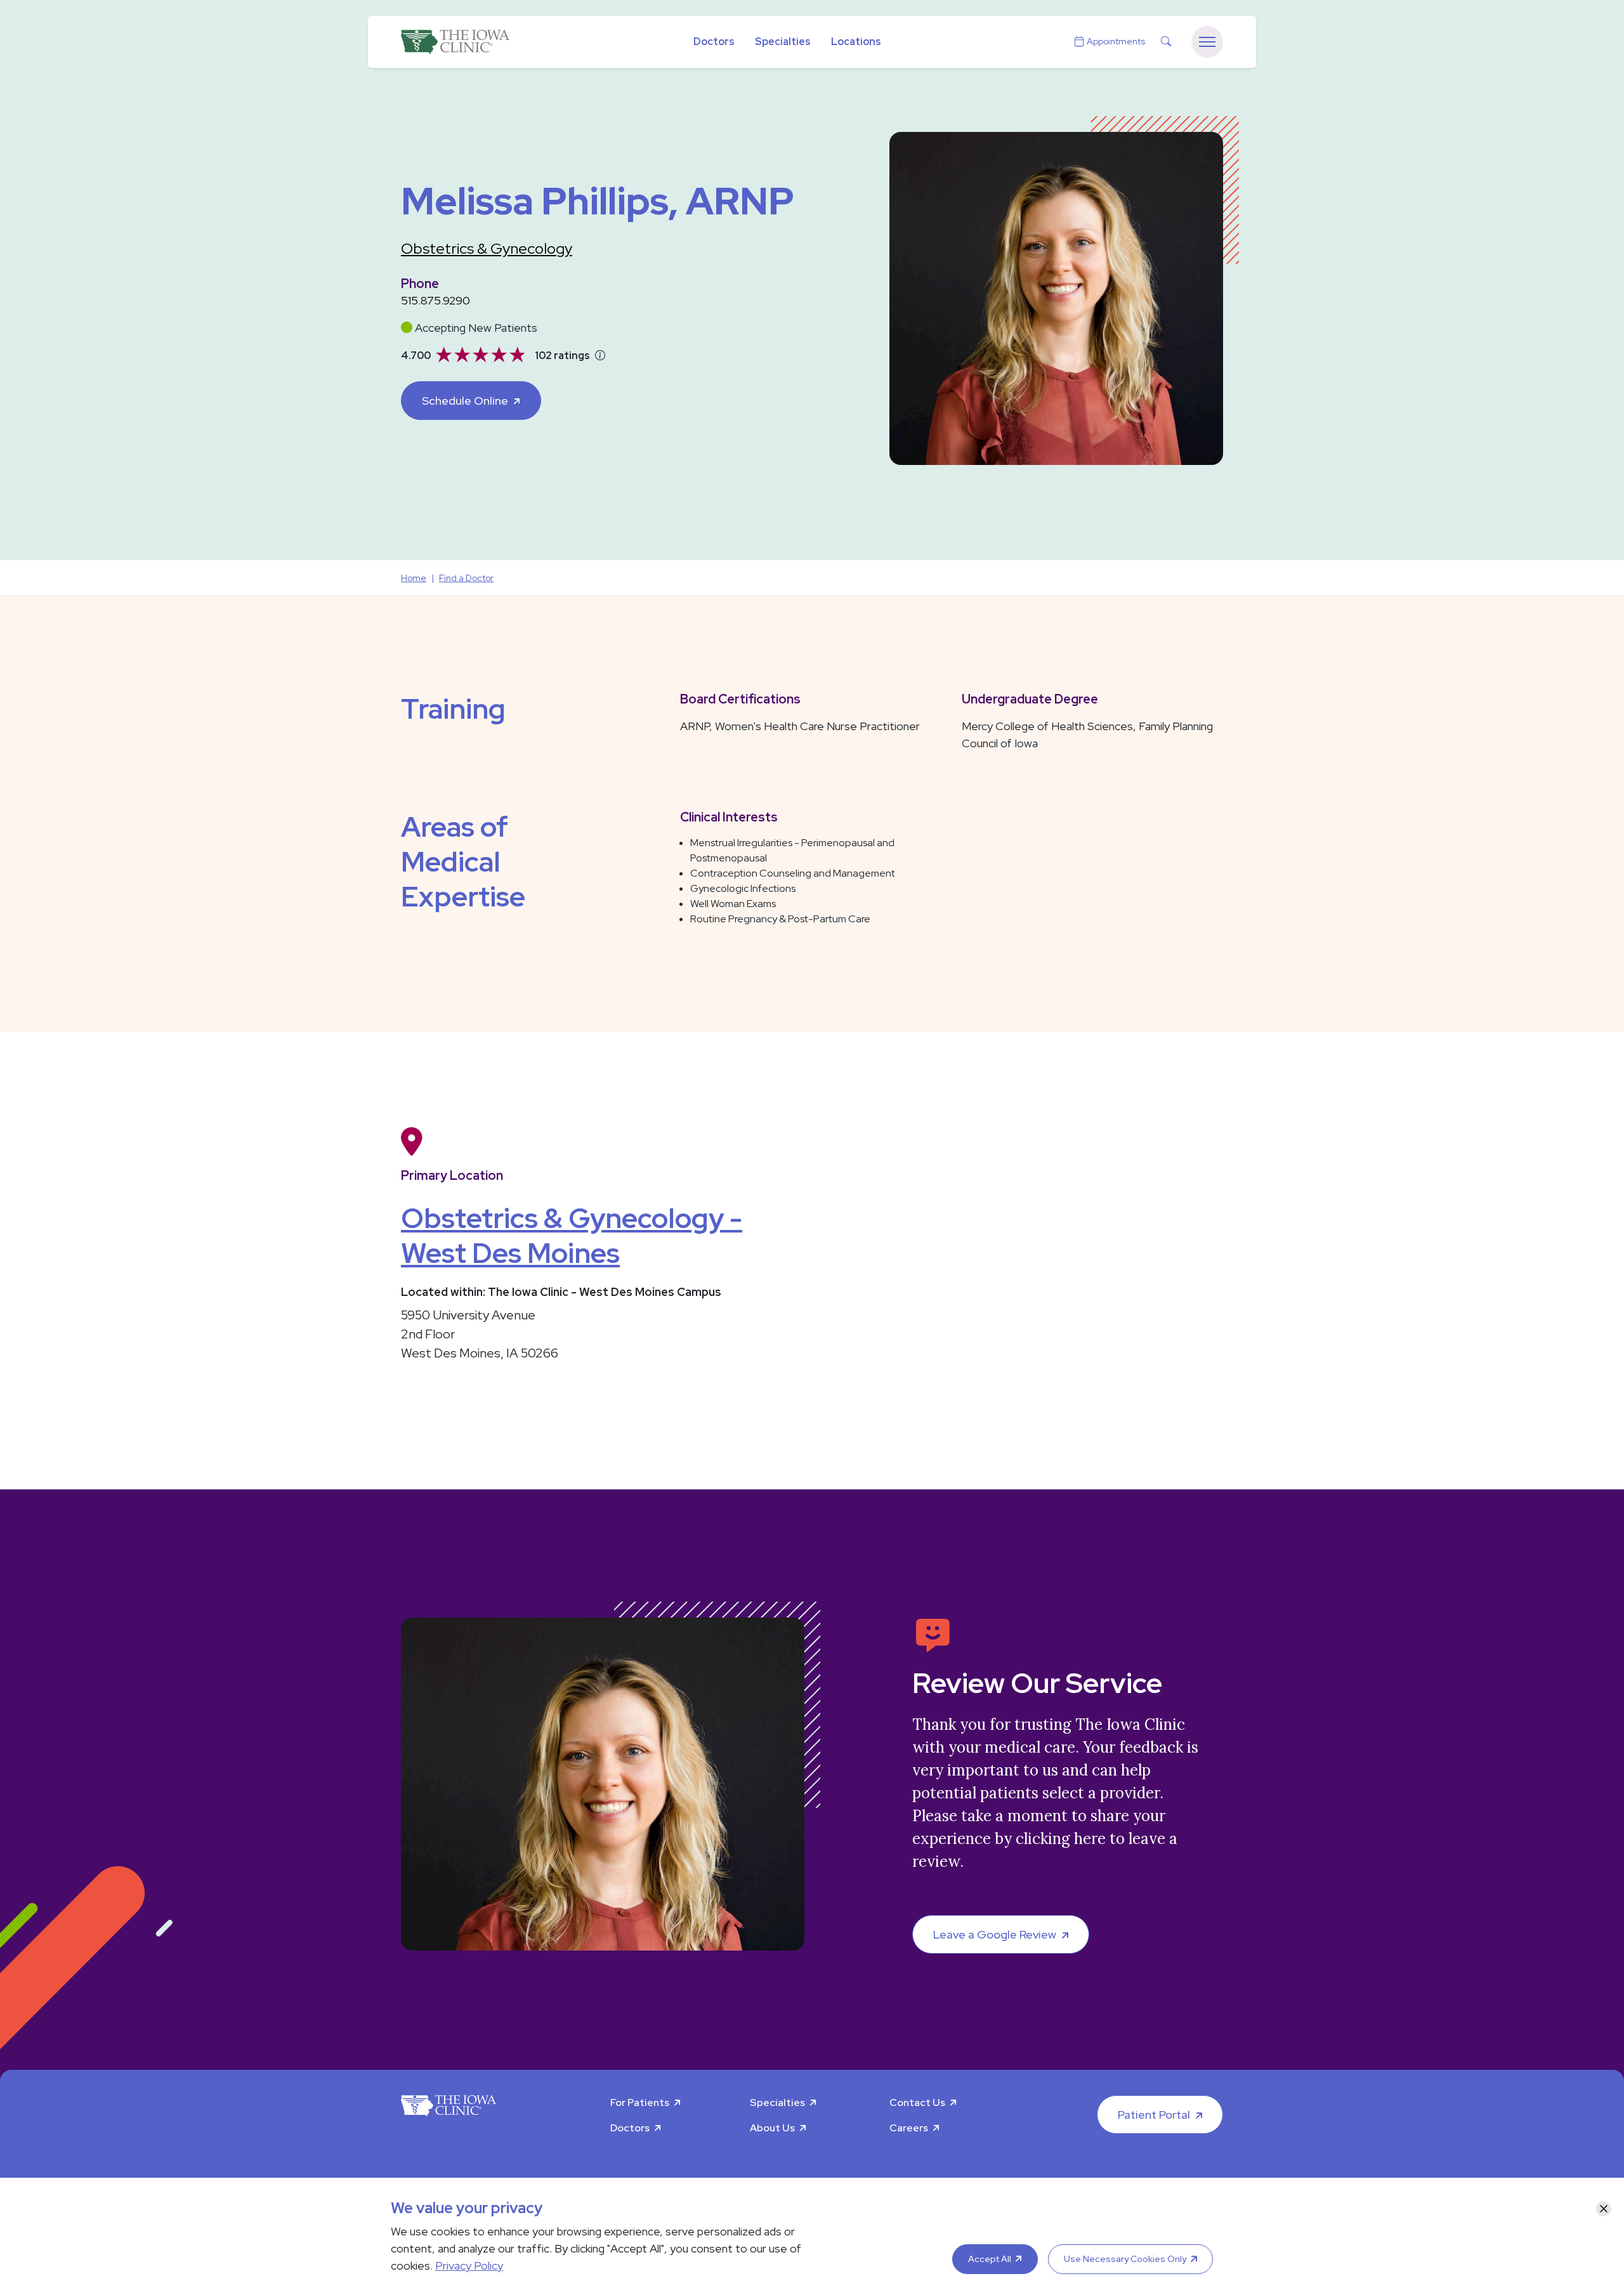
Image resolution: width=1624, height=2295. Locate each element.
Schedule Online (465, 401)
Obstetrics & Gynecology (487, 248)
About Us (772, 2128)
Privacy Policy (469, 2266)
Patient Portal (1154, 2115)
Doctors (714, 42)
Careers (909, 2128)
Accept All (990, 2259)
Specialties (783, 42)
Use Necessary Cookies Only (1125, 2259)
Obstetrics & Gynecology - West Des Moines (572, 1235)
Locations (856, 42)
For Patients (640, 2102)
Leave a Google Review (995, 1934)
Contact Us (917, 2102)
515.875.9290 (435, 300)
